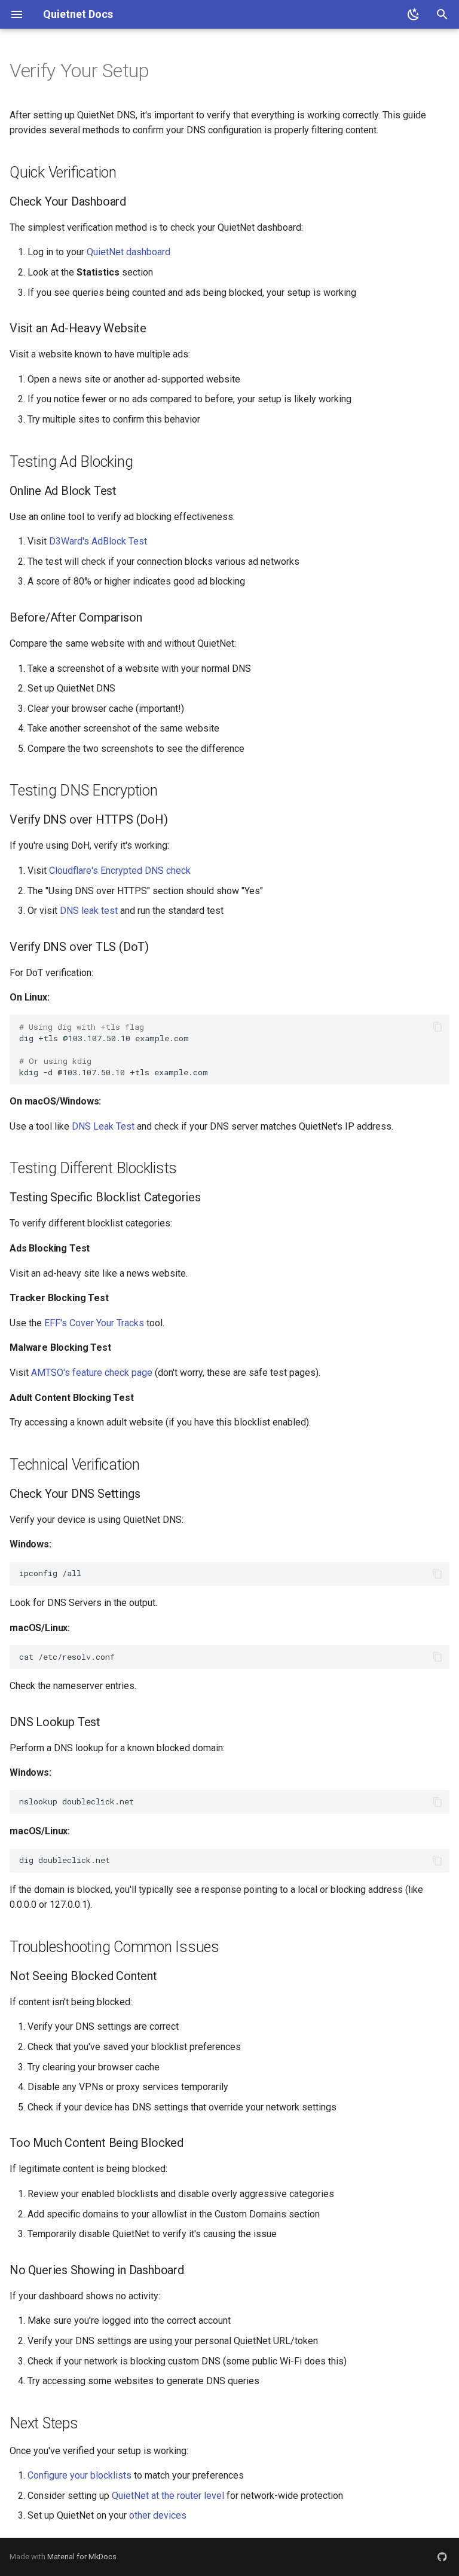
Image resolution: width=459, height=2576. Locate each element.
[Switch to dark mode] (414, 14)
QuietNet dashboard (128, 252)
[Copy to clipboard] (437, 1027)
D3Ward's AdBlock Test (98, 541)
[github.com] (442, 2557)
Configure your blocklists (79, 2475)
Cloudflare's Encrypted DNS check (120, 871)
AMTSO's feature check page (92, 1373)
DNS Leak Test (103, 1126)
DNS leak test (89, 911)
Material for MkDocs (82, 2557)
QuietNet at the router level (168, 2496)
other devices (158, 2515)
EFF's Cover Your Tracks (94, 1323)
